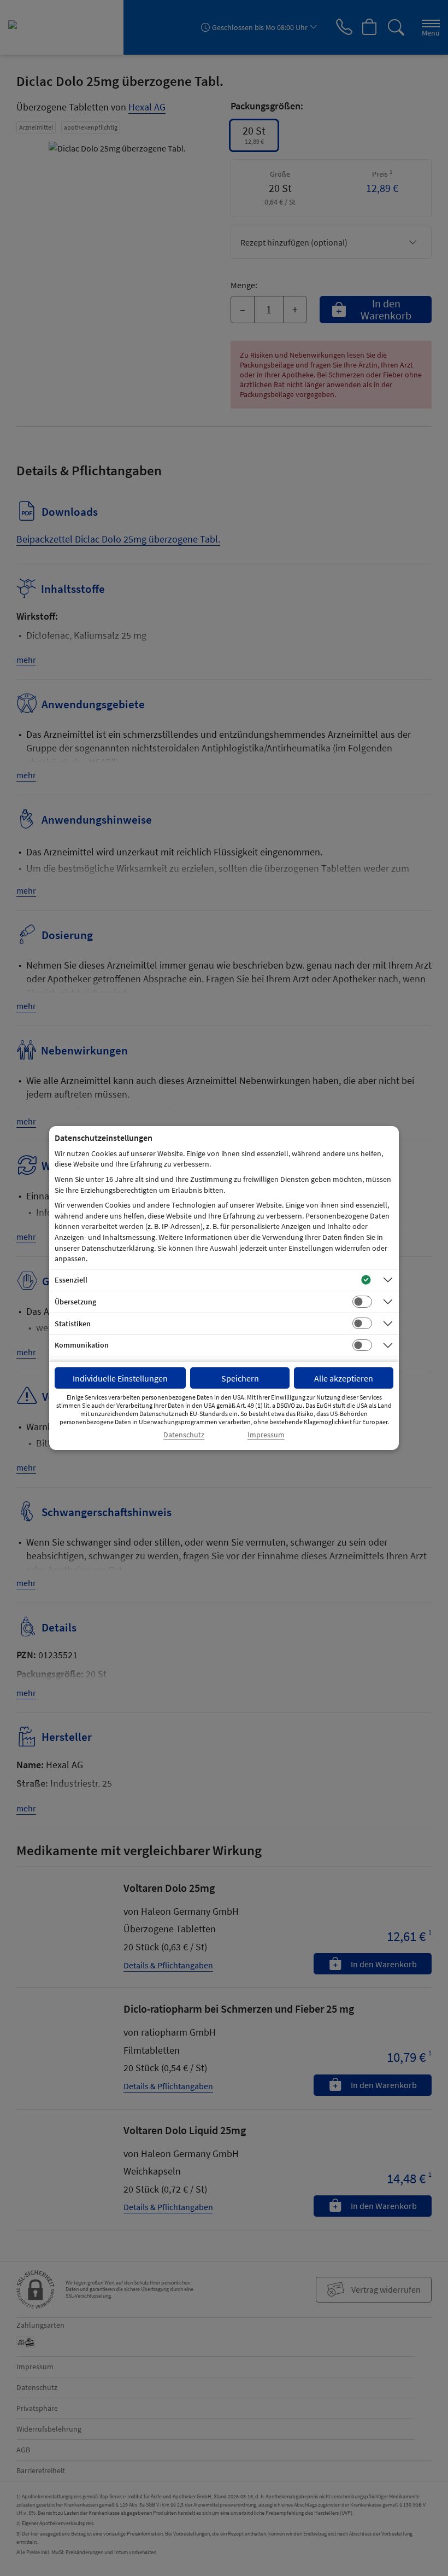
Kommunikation (82, 1345)
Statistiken (73, 1324)
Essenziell (71, 1280)
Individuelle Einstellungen (120, 1378)
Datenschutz (184, 1435)
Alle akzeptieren (344, 1378)
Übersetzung (75, 1302)
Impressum (266, 1435)
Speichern (240, 1378)
